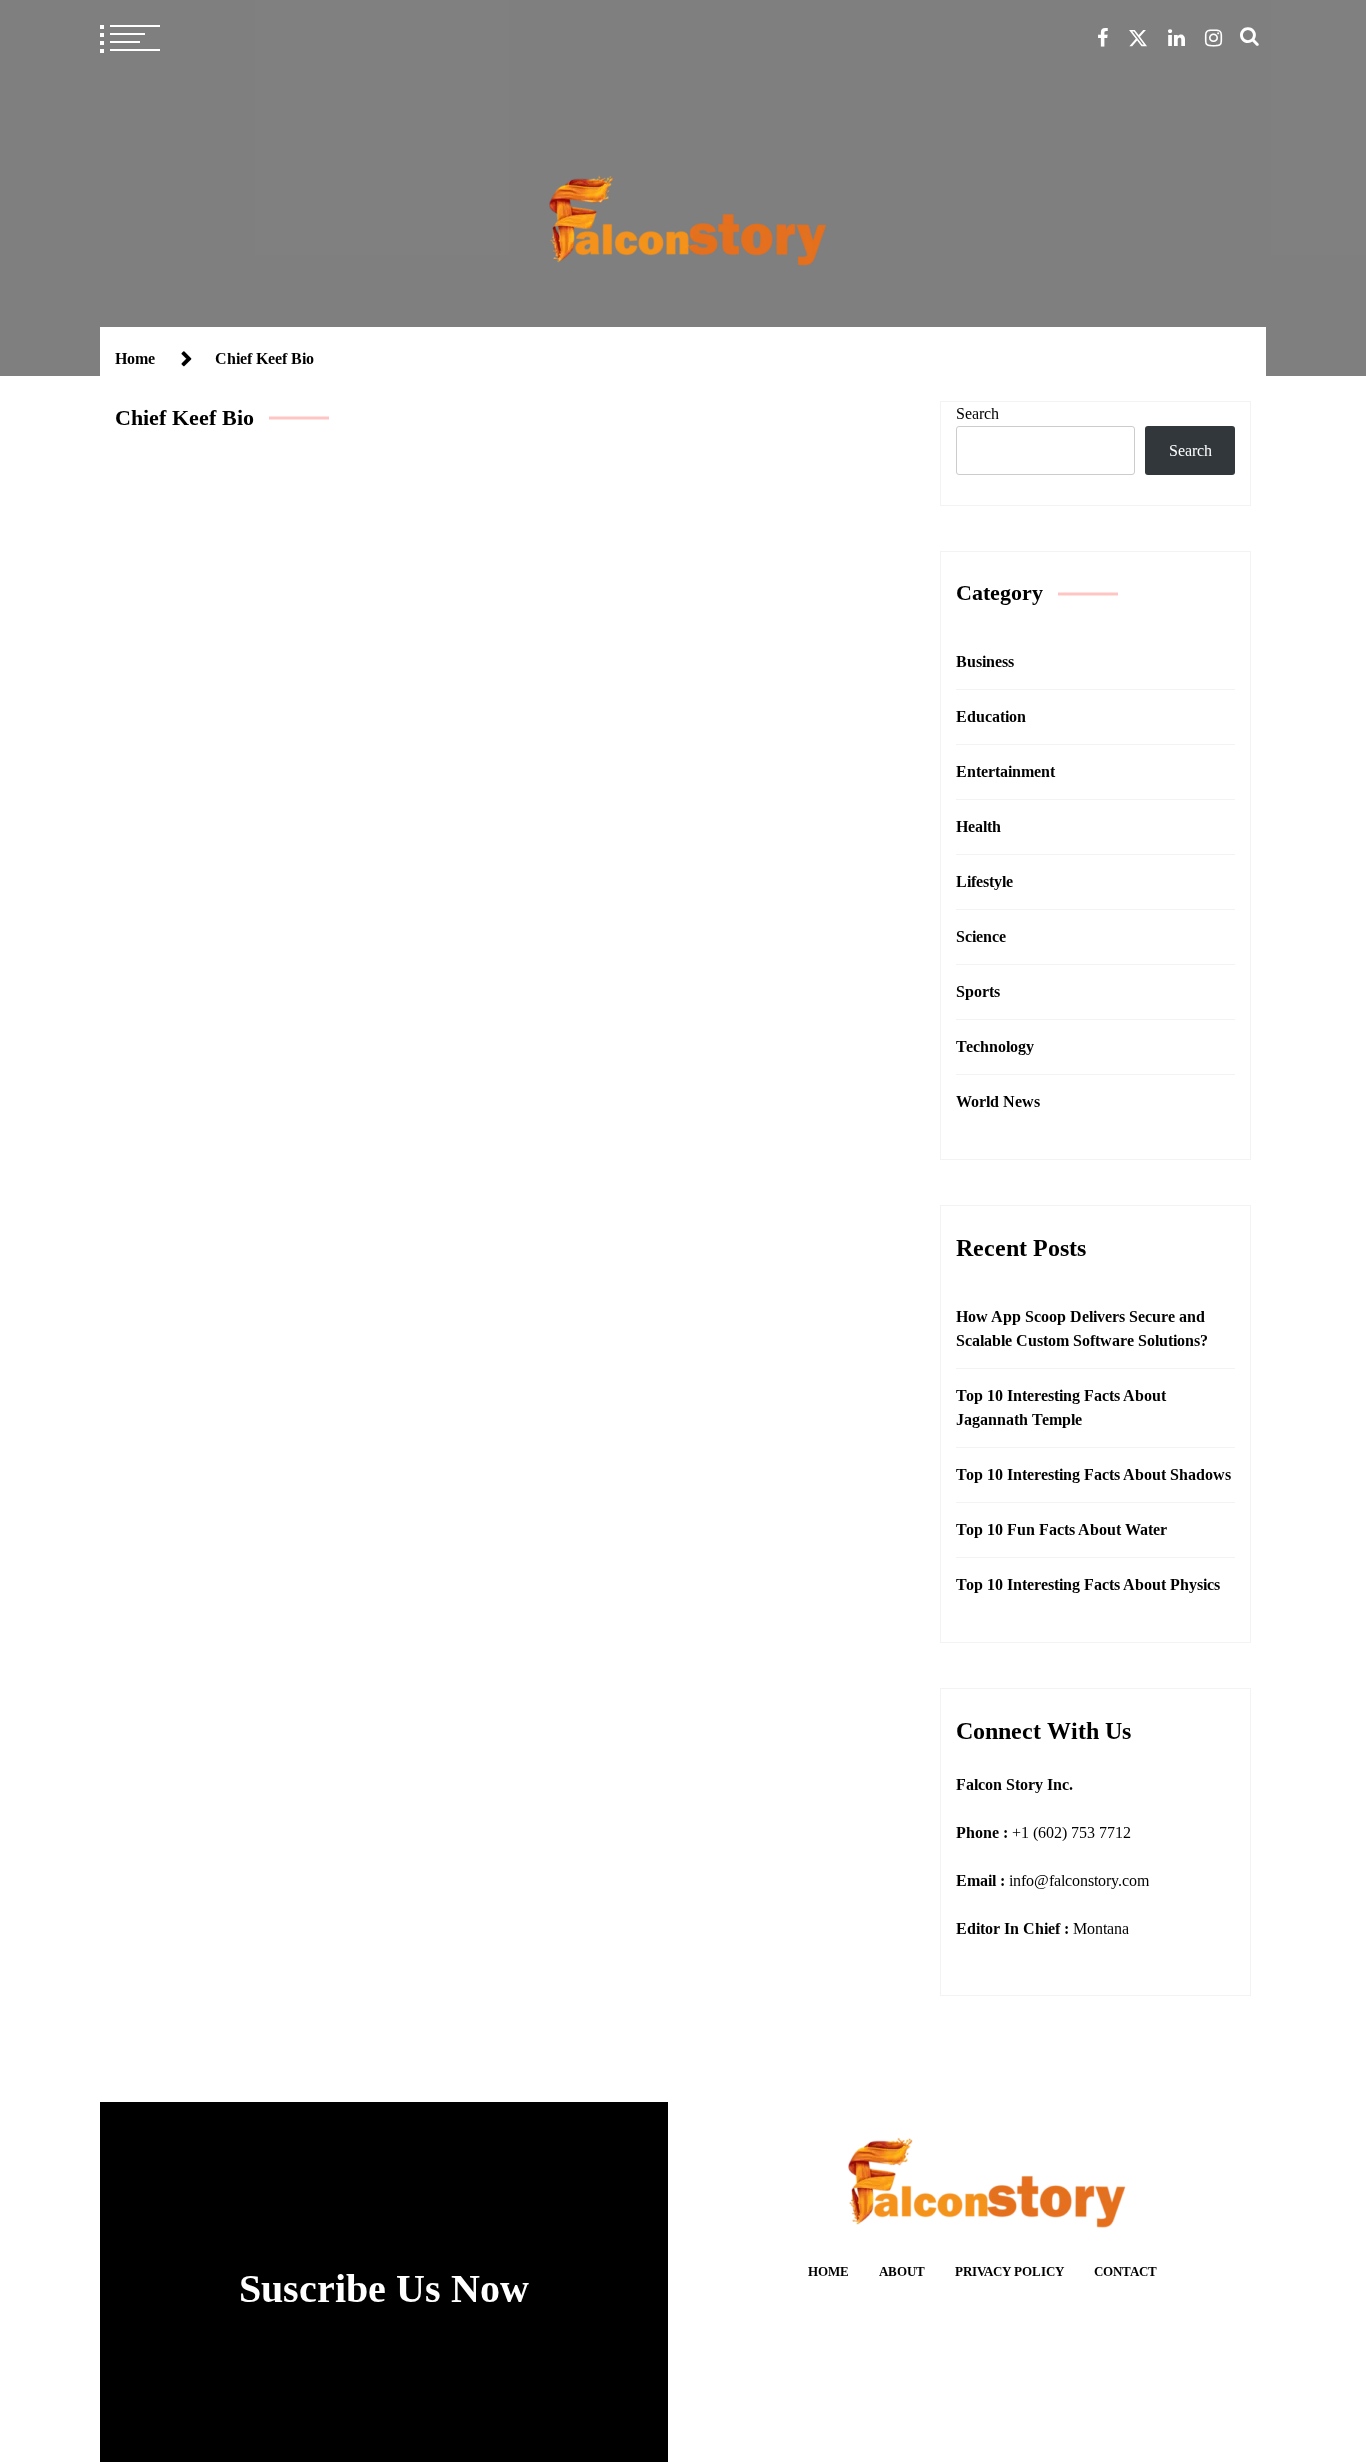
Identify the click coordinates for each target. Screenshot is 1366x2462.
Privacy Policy (1009, 2272)
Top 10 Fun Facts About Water (1061, 1529)
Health (978, 826)
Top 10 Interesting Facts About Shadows (1093, 1474)
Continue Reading (657, 906)
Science (981, 936)
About (902, 2272)
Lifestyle (984, 881)
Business (652, 652)
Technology (995, 1046)
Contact (1125, 2272)
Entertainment (1005, 771)
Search (977, 413)
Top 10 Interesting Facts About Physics (1088, 1584)
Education (991, 716)
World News (998, 1101)
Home (828, 2272)
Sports (978, 991)
